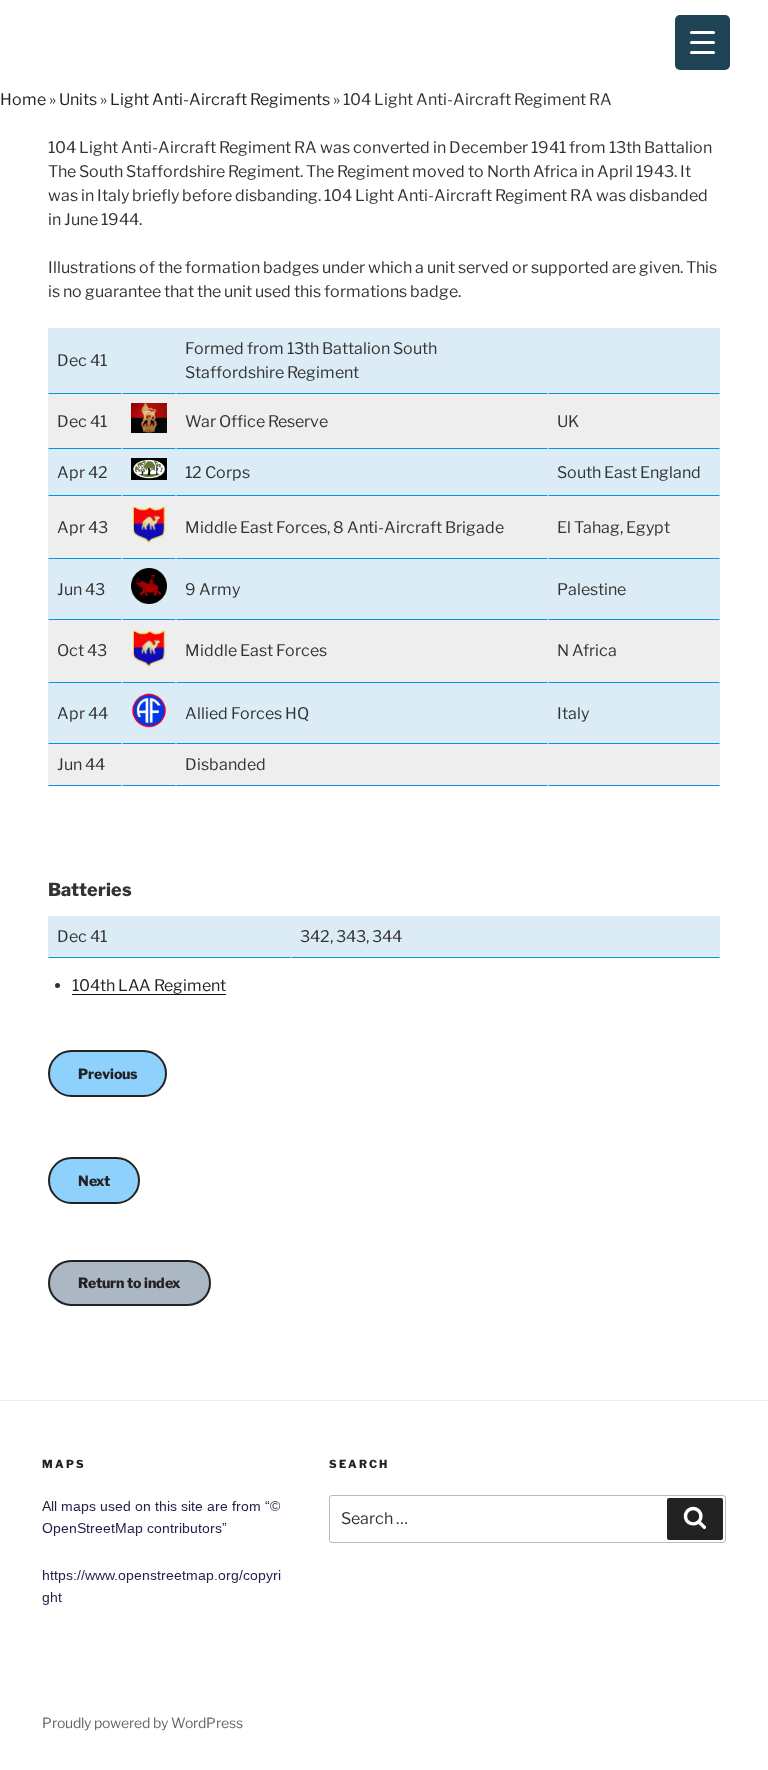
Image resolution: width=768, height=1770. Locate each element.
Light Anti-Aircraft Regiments (220, 99)
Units (78, 99)
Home (23, 99)
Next (94, 1180)
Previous (107, 1073)
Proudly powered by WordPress (142, 1722)
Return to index (129, 1282)
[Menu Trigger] (702, 42)
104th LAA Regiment (149, 985)
